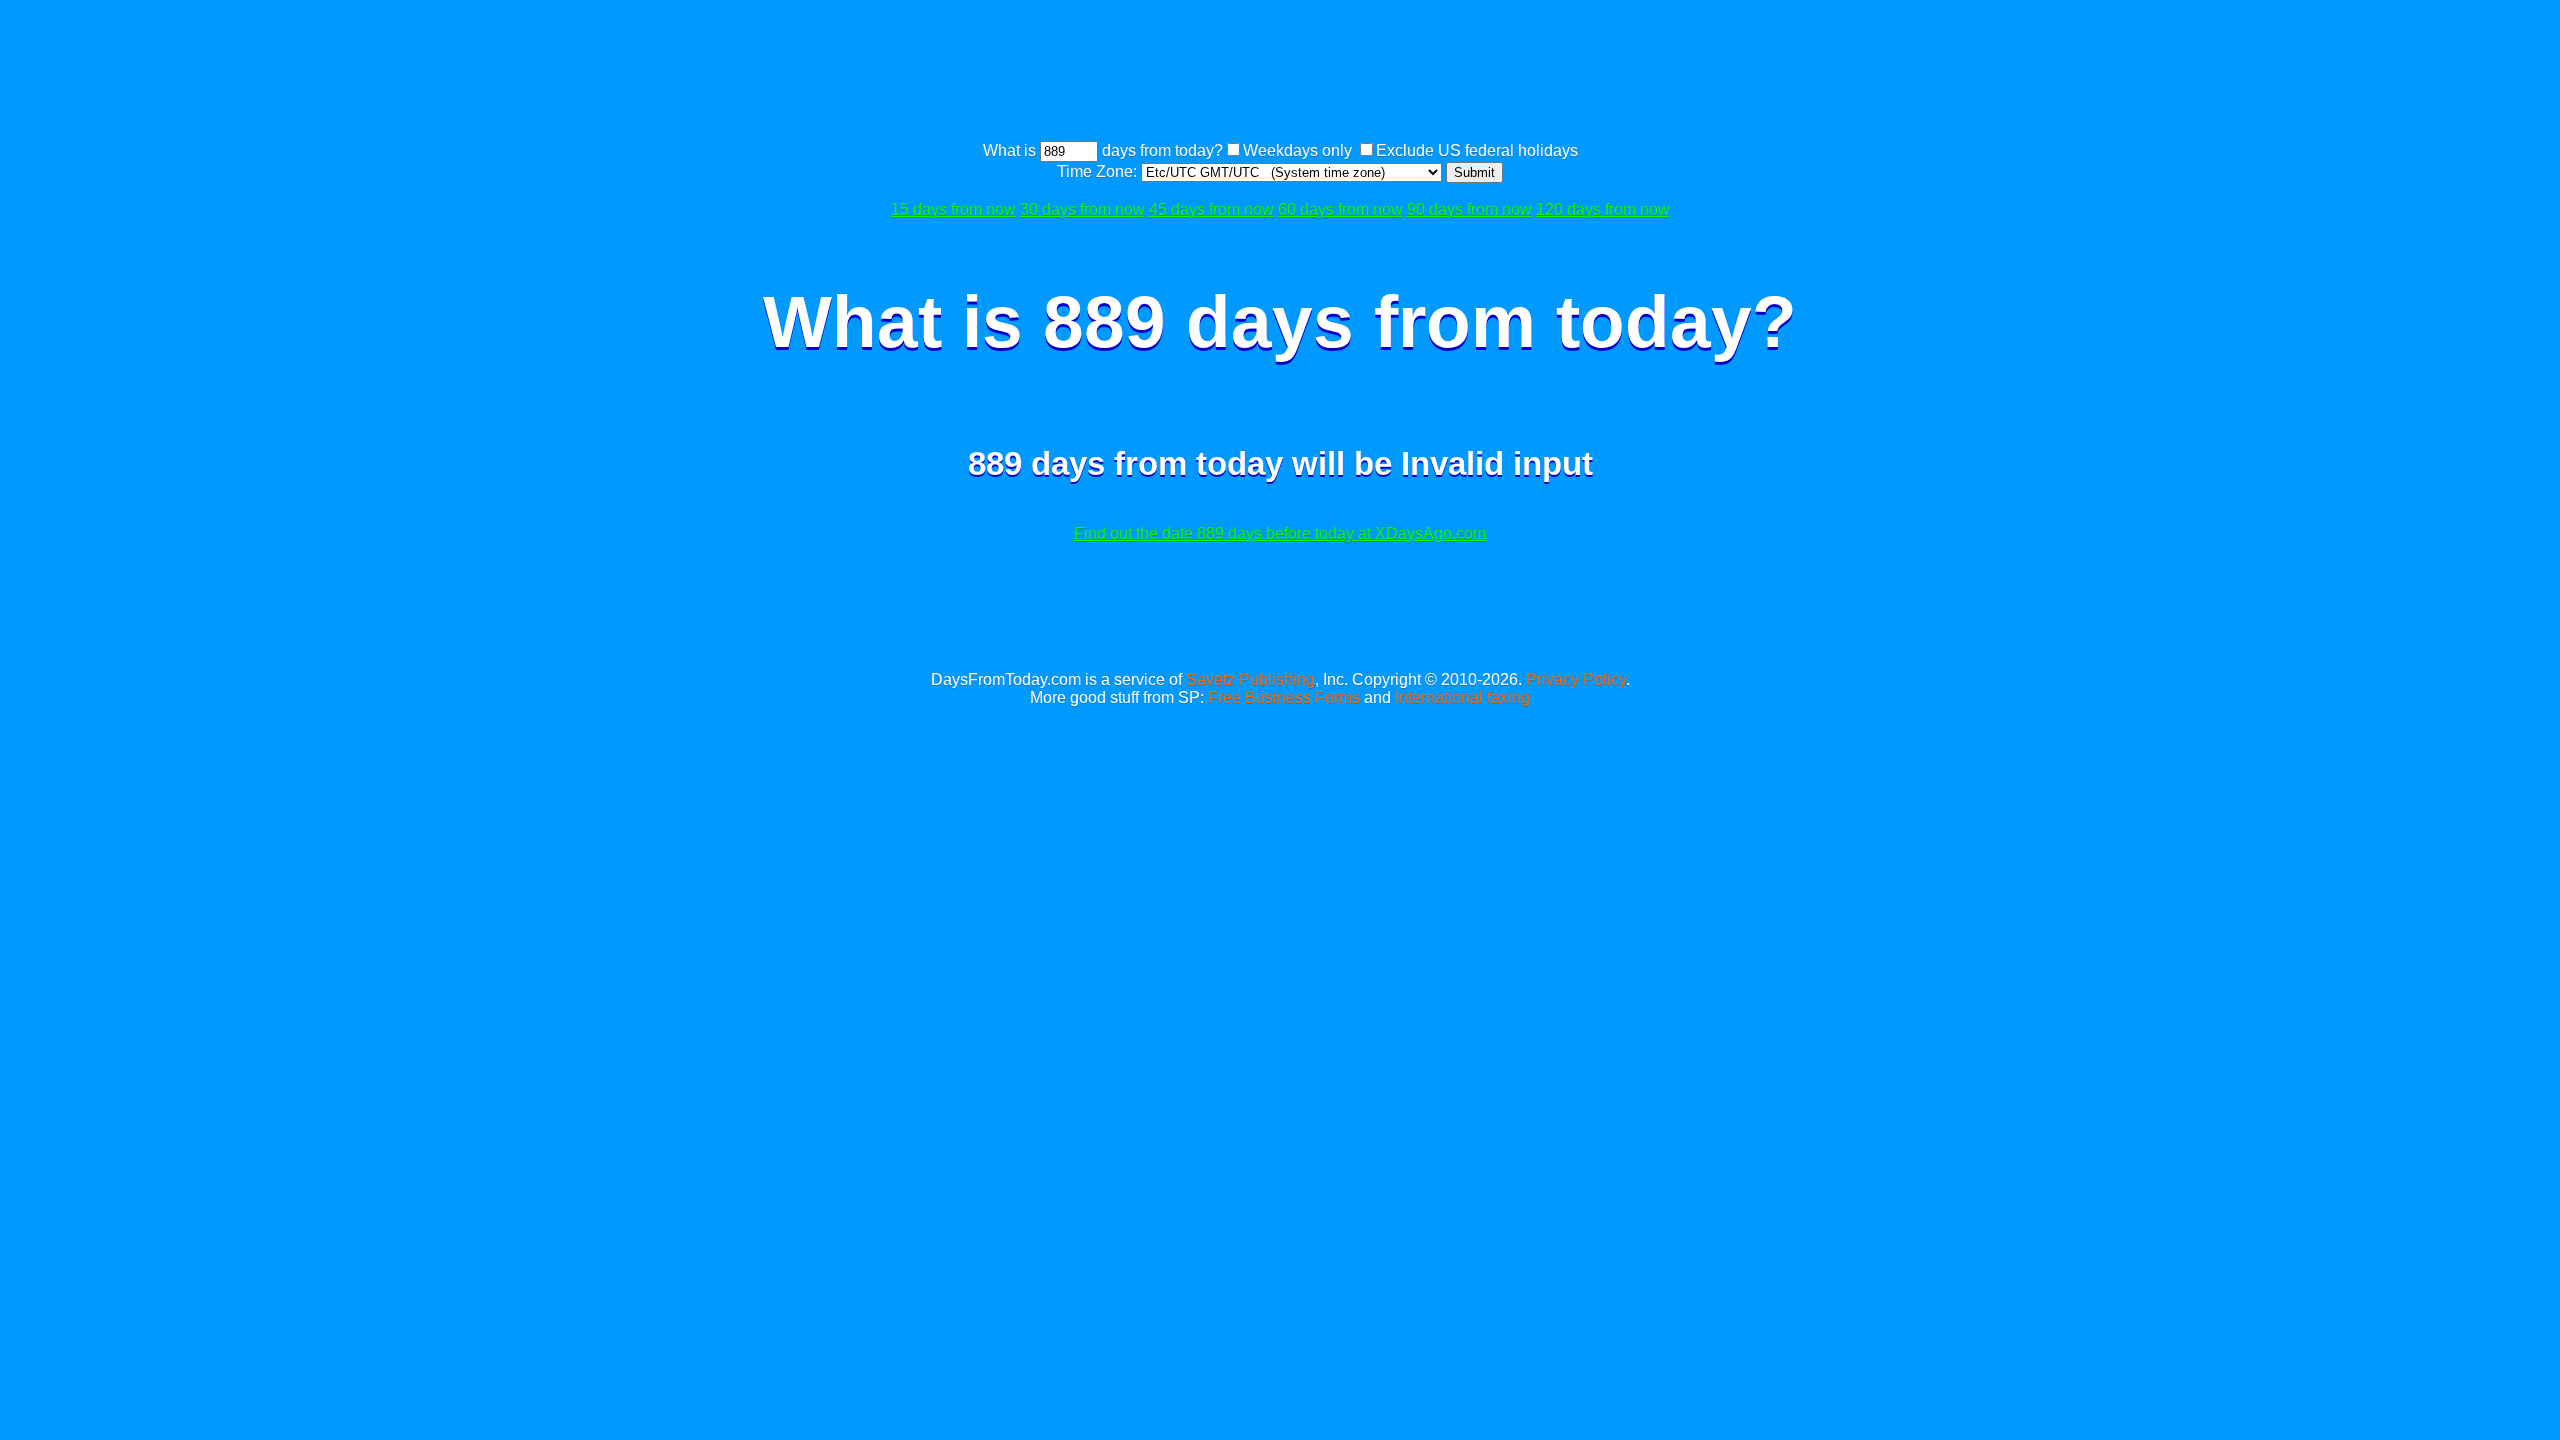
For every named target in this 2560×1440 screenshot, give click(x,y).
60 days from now (1340, 209)
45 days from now (1211, 209)
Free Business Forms (1284, 697)
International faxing (1462, 697)
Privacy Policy (1576, 679)
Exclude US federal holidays (1477, 150)
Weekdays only (1297, 150)
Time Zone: (1099, 171)
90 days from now (1469, 209)
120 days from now (1603, 209)
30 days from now (1082, 209)
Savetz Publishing (1250, 679)
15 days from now (953, 209)
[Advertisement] (1280, 73)
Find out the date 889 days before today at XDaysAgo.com (1280, 533)
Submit (1474, 172)
